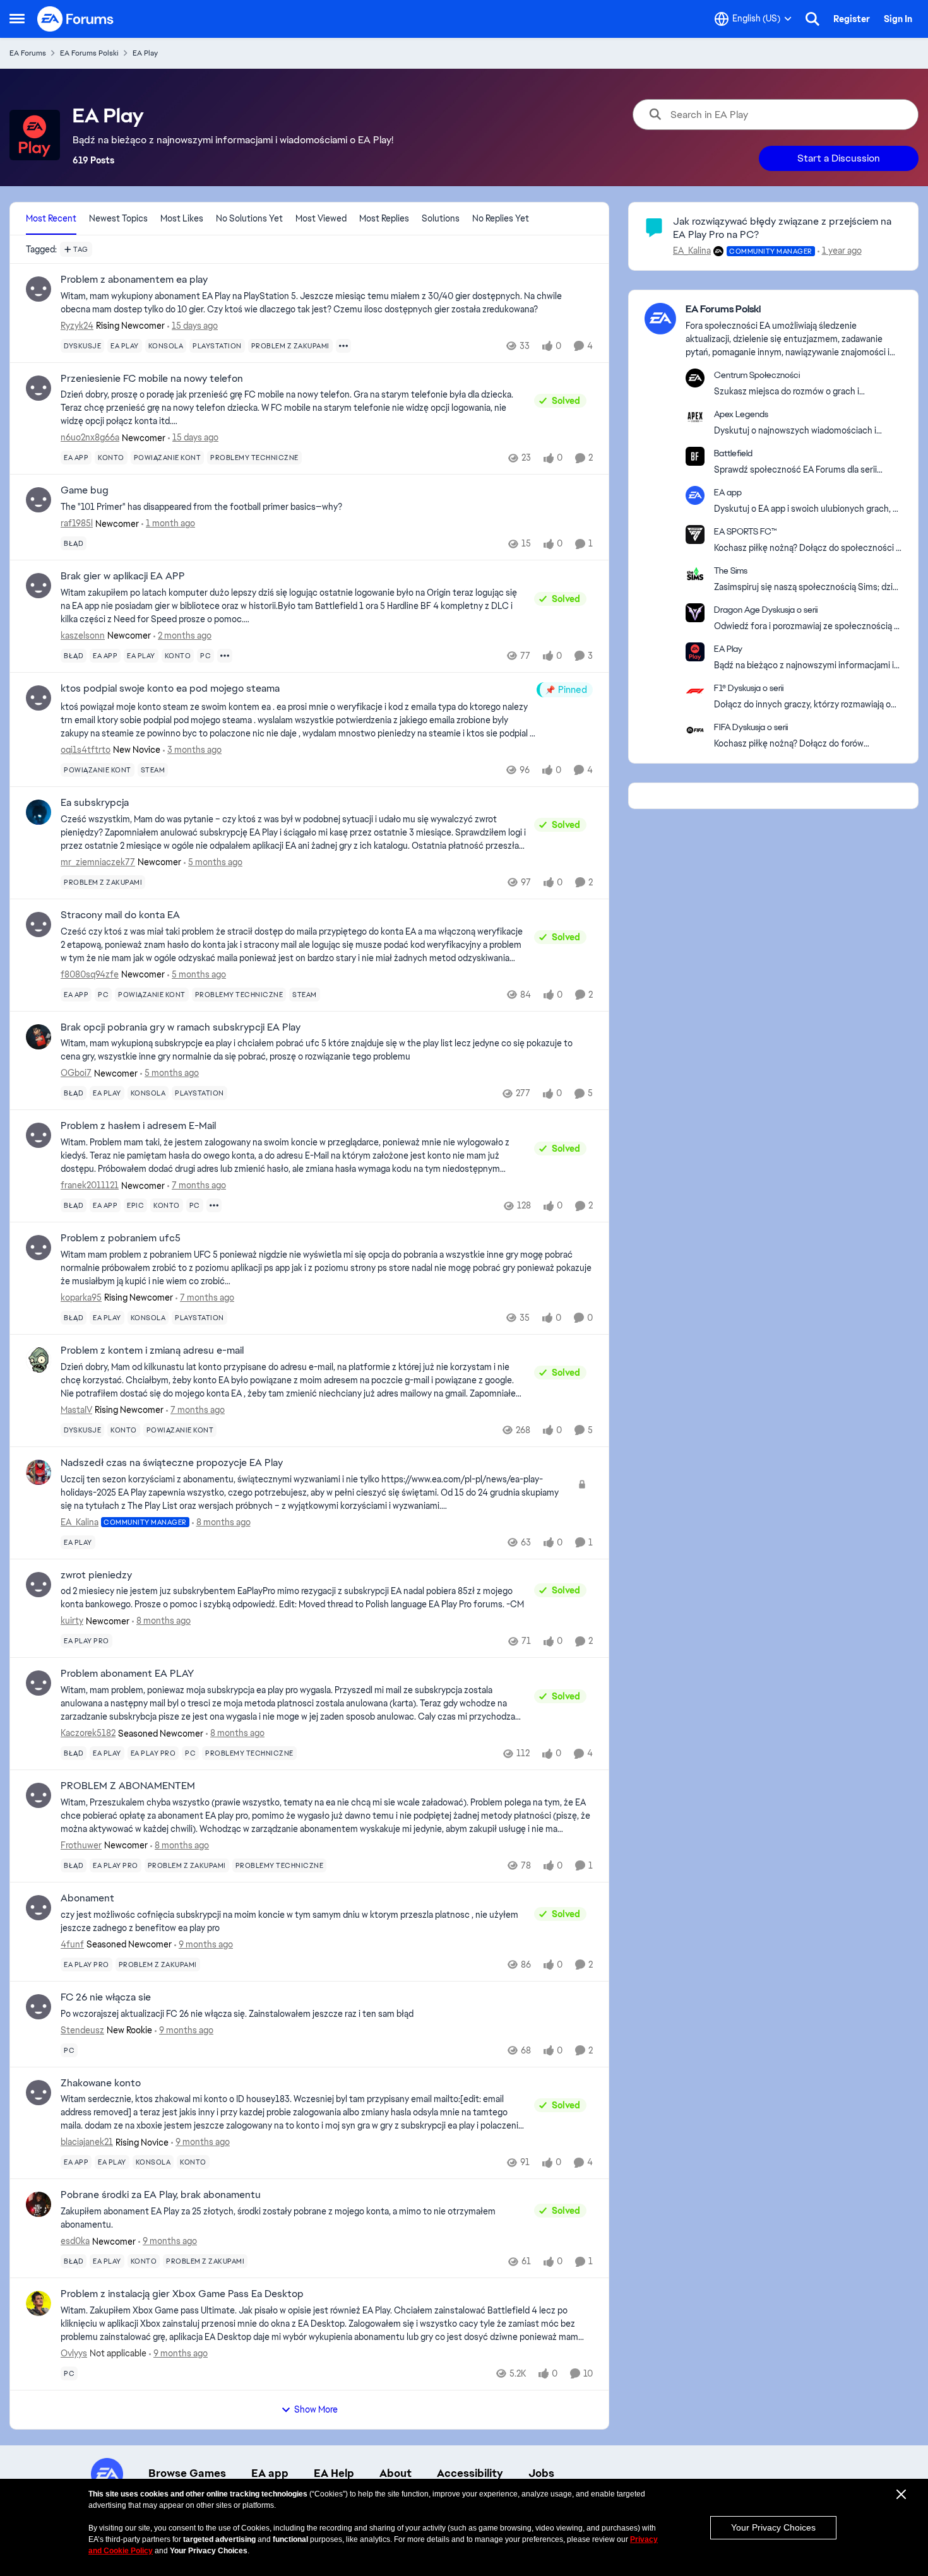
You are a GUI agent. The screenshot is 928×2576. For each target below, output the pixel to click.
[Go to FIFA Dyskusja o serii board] (695, 730)
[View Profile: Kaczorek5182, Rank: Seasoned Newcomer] (39, 1683)
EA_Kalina (80, 1522)
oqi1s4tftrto (86, 750)
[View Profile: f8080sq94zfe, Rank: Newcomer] (39, 925)
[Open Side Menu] (17, 19)
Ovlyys (74, 2353)
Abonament (87, 1898)
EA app (270, 2473)
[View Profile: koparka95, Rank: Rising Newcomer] (39, 1248)
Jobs (541, 2473)
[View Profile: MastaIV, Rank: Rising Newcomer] (39, 1360)
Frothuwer (81, 1845)
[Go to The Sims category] (695, 574)
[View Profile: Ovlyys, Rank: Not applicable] (39, 2303)
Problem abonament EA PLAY (127, 1674)
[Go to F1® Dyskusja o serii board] (695, 691)
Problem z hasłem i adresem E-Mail (138, 1126)
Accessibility (470, 2473)
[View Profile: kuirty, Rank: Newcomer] (39, 1585)
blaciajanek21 (87, 2142)
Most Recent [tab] (51, 218)
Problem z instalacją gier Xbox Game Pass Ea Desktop (182, 2294)
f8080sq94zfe (90, 974)
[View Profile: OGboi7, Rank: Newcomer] (39, 1037)
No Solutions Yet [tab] (249, 218)
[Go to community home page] (76, 19)
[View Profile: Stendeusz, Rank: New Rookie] (39, 2007)
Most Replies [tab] (384, 218)
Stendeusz (82, 2030)
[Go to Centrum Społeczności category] (695, 378)
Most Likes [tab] (182, 218)
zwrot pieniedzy (96, 1575)
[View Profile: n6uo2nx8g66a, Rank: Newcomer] (39, 388)
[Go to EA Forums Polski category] (660, 319)
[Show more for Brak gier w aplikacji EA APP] (225, 656)
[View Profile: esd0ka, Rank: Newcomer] (39, 2204)
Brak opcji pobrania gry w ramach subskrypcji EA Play (181, 1027)
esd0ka (75, 2241)
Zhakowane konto (101, 2083)
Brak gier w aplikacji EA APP (123, 576)
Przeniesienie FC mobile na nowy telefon (152, 379)
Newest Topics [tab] (118, 218)
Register (852, 19)
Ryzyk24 (77, 326)
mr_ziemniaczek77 (98, 862)
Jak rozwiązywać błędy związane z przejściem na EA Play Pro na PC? (782, 228)
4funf (72, 1944)
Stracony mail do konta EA (120, 915)
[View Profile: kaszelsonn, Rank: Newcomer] (39, 586)
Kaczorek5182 (88, 1733)
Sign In (898, 19)
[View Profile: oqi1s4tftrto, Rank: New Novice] (39, 698)
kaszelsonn (83, 635)
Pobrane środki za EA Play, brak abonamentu (161, 2195)
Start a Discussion (839, 158)
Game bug (85, 490)
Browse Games (187, 2473)
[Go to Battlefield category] (695, 456)
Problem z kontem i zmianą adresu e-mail (152, 1350)
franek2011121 (90, 1185)
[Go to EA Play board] (695, 652)
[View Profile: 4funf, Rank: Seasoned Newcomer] (39, 1908)
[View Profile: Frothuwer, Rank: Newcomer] (39, 1795)
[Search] (812, 19)
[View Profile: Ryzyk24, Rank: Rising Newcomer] (39, 289)
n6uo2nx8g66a (90, 437)
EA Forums (28, 53)
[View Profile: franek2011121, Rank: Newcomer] (39, 1135)
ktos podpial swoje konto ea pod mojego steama (170, 688)
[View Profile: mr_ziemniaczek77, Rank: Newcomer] (39, 812)
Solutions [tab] (441, 218)
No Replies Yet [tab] (501, 218)
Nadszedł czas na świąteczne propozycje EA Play (172, 1463)
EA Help (334, 2473)
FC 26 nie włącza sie (106, 1997)
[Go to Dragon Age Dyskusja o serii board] (695, 613)
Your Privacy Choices (773, 2527)
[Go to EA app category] (695, 495)
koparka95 (81, 1297)
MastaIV (76, 1410)
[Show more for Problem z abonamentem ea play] (343, 346)
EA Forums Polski (89, 53)
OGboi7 (76, 1073)
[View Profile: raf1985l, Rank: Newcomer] (39, 500)
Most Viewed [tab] (321, 218)
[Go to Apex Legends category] (695, 417)
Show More (316, 2409)
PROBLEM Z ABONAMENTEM (128, 1786)
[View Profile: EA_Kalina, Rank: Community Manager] (39, 1472)
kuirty (72, 1621)
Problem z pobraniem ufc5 (121, 1238)
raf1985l (77, 523)
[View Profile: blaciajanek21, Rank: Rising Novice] (39, 2093)
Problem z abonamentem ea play (134, 280)
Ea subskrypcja (95, 803)
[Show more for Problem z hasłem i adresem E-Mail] (214, 1205)
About (396, 2473)
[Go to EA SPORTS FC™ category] (695, 535)
